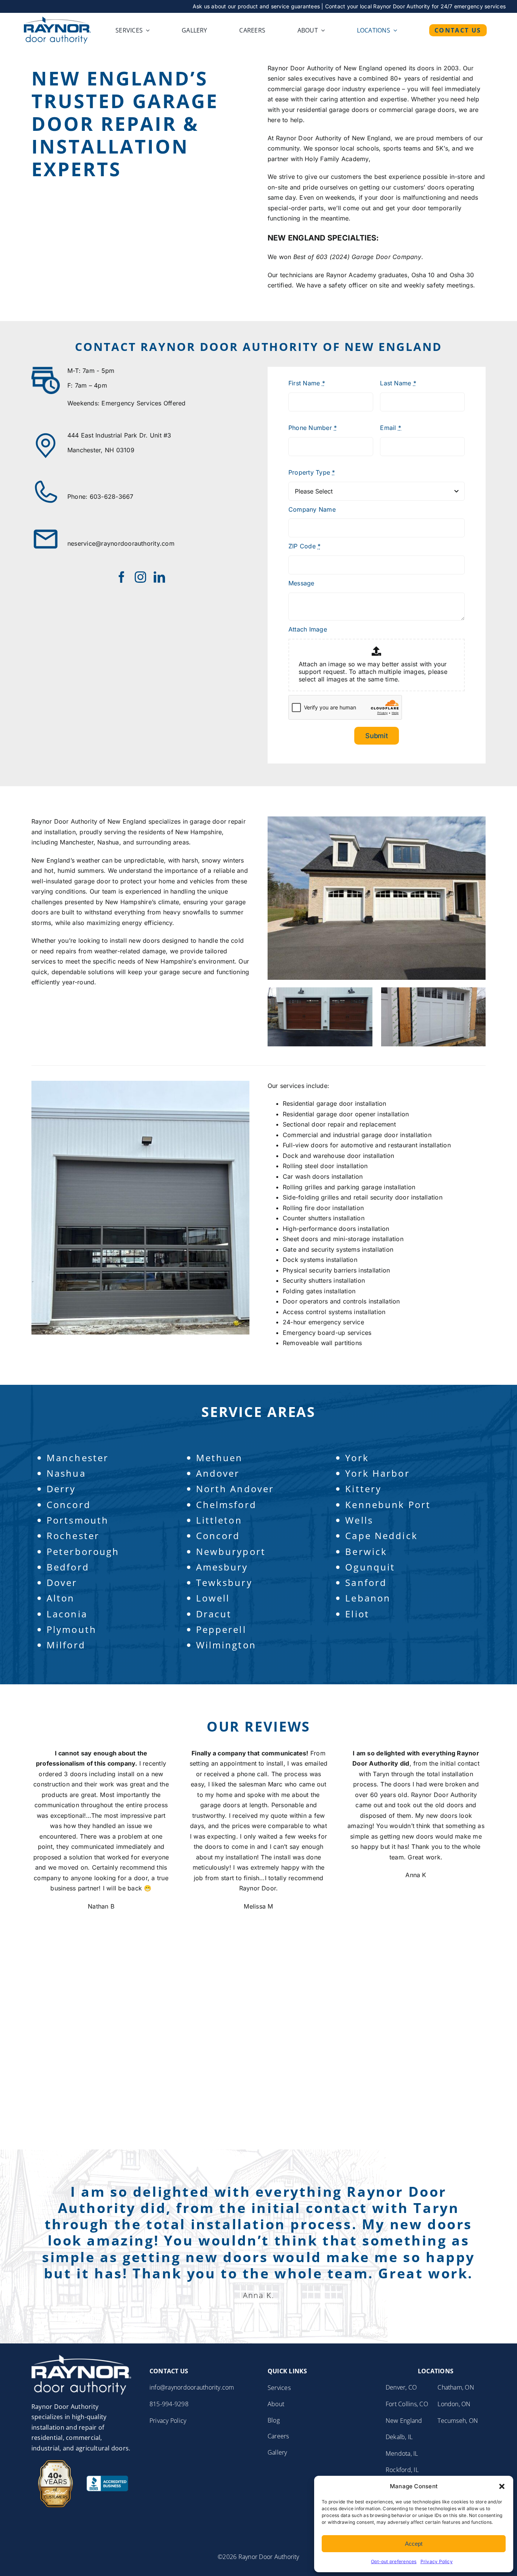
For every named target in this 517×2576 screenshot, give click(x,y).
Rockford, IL (402, 2470)
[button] (502, 2486)
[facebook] (121, 577)
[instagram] (140, 577)
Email (391, 428)
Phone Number (313, 428)
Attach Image (308, 629)
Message (301, 583)
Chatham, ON (456, 2387)
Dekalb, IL (399, 2437)
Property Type (312, 472)
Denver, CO (401, 2387)
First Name (307, 383)
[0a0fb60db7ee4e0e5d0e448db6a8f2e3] (58, 20)
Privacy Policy (437, 2561)
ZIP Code (304, 546)
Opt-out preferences (394, 2561)
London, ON (454, 2404)
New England (404, 2421)
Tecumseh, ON (458, 2421)
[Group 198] (81, 2358)
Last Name (398, 383)
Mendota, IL (402, 2453)
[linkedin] (159, 577)
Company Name (312, 509)
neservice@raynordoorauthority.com (121, 543)
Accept (414, 2544)
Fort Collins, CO (407, 2404)
